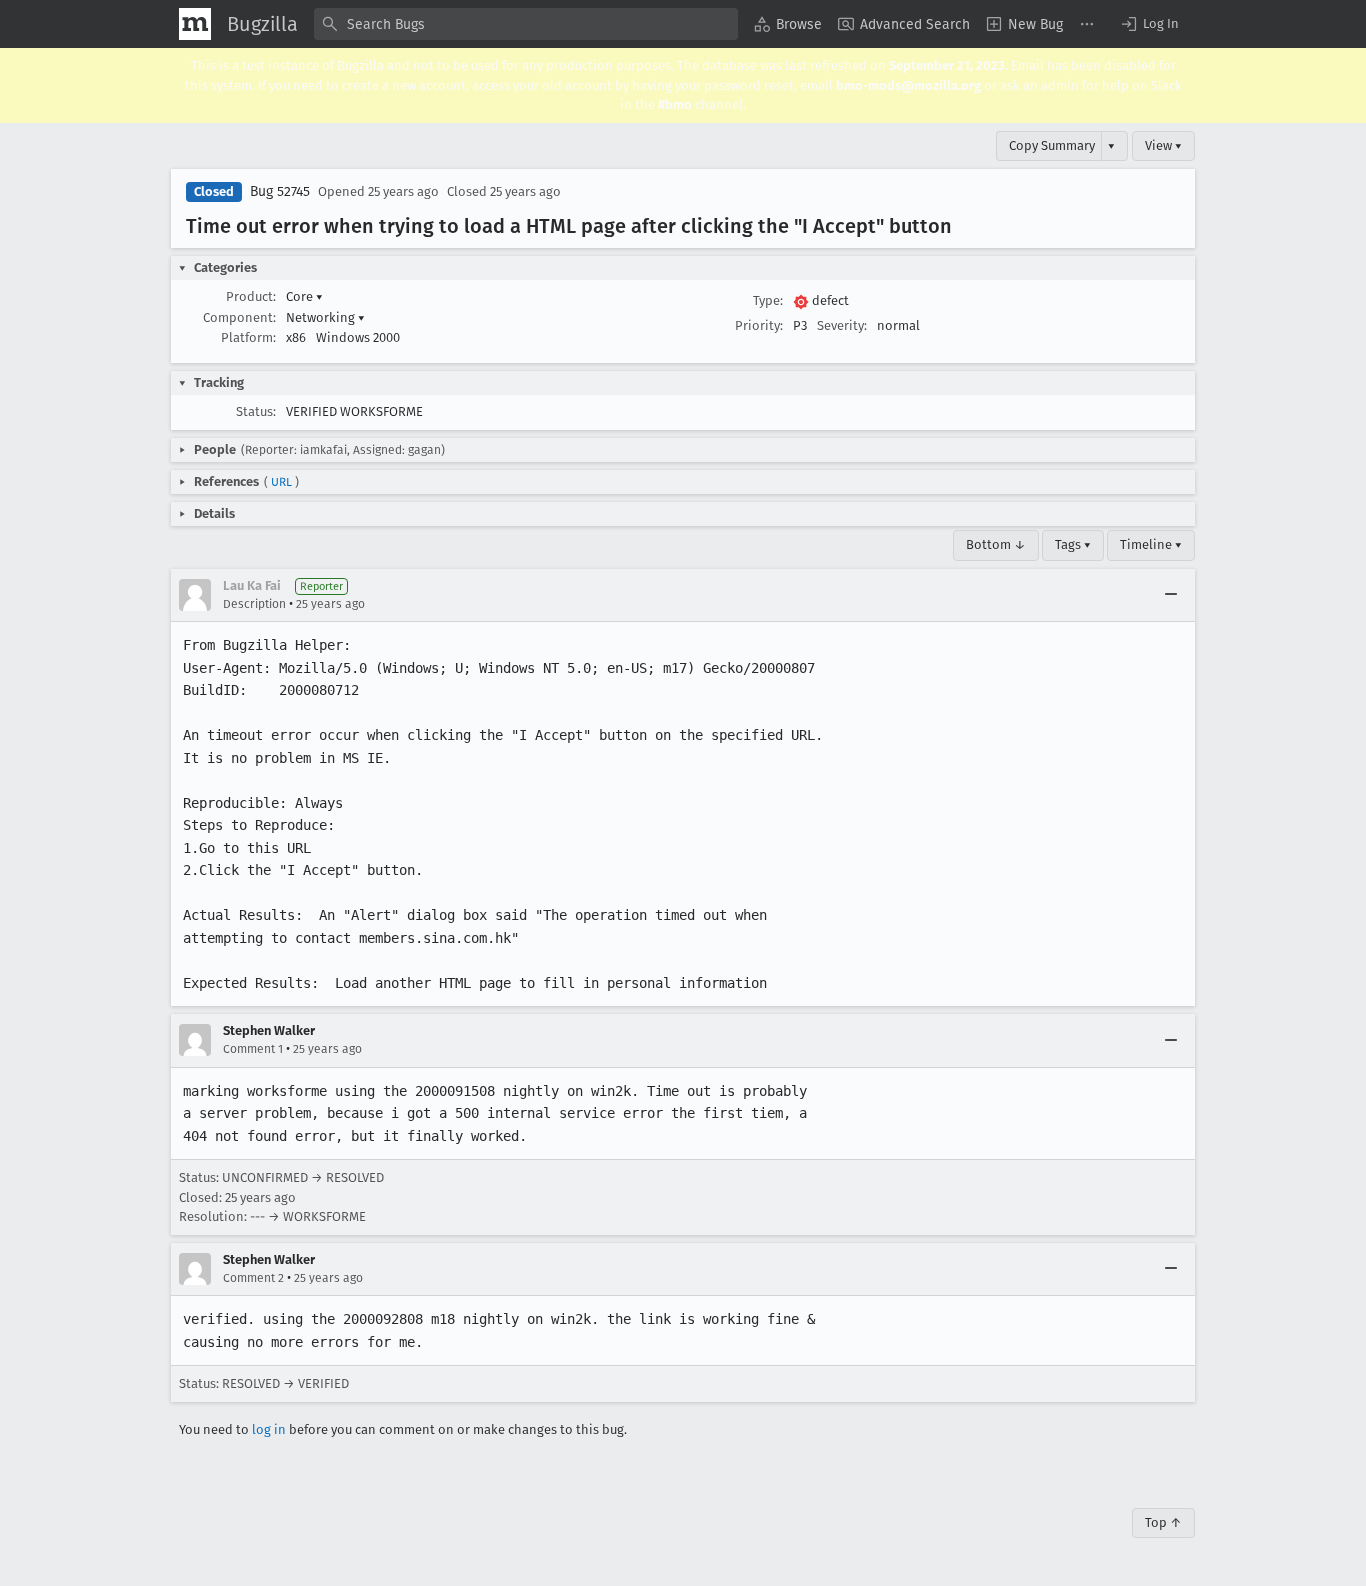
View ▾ (1163, 145)
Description (254, 604)
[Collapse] (1171, 595)
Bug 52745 (280, 191)
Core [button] (304, 296)
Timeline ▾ (1151, 544)
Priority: (759, 325)
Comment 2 (253, 1278)
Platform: (248, 337)
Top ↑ (1163, 1522)
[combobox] (526, 24)
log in (269, 1429)
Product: (251, 296)
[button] (1149, 24)
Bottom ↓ (996, 544)
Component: (239, 317)
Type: (768, 300)
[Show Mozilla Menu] (195, 24)
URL (281, 482)
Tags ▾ (1073, 544)
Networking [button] (325, 317)
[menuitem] (788, 24)
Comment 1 (253, 1049)
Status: (256, 411)
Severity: (842, 325)
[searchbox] (526, 24)
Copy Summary (1052, 145)
